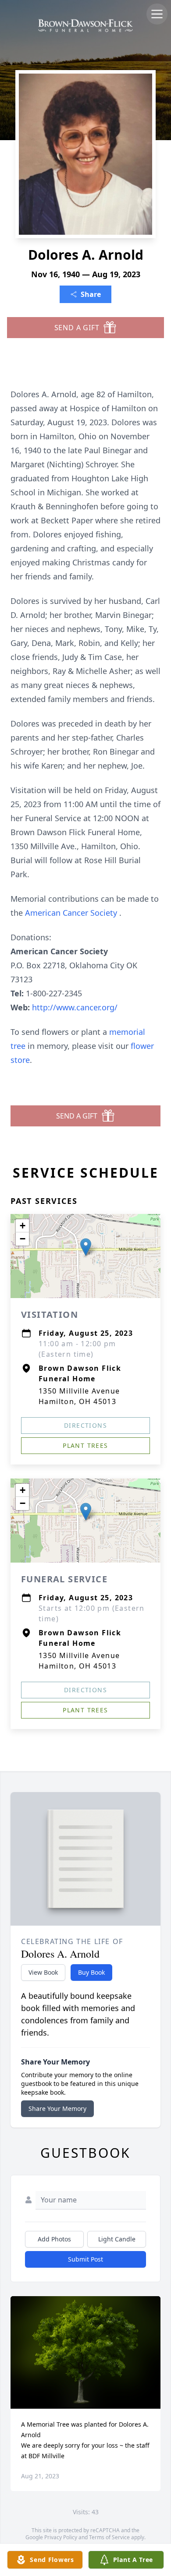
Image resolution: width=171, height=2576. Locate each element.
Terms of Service (109, 2537)
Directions (85, 1425)
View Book (43, 1972)
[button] (86, 1247)
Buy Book (91, 1972)
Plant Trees (85, 1445)
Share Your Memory (57, 2108)
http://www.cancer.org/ (75, 1007)
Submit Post (85, 2259)
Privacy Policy (61, 2537)
